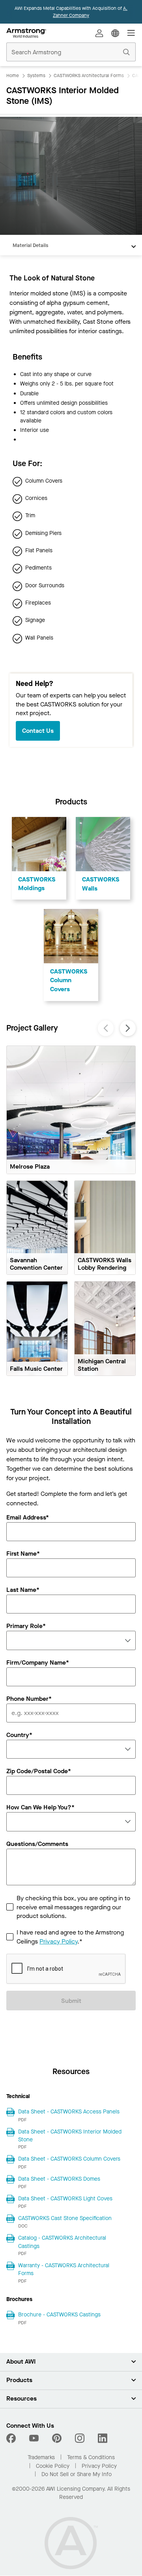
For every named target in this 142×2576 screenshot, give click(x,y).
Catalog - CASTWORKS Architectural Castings (62, 2242)
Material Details (30, 245)
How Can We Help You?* (40, 1808)
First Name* (23, 1554)
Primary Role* (26, 1626)
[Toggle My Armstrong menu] (99, 33)
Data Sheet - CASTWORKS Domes (59, 2179)
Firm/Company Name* (38, 1663)
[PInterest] (57, 2438)
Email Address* (28, 1518)
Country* (19, 1735)
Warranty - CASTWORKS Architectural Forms (64, 2269)
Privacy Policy (58, 1941)
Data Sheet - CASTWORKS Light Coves (65, 2199)
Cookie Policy (53, 2466)
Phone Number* (29, 1699)
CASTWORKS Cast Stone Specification (65, 2218)
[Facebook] (12, 2438)
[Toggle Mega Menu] (131, 33)
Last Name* (23, 1590)
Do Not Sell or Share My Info (77, 2474)
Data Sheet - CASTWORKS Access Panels (69, 2112)
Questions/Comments (37, 1844)
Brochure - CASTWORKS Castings (59, 2315)
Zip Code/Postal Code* (39, 1772)
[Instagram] (80, 2438)
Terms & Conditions (91, 2457)
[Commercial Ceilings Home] (26, 33)
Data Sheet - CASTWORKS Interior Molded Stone (70, 2136)
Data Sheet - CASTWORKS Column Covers (69, 2159)
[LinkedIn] (103, 2438)
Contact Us (38, 731)
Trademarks (41, 2457)
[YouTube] (34, 2438)
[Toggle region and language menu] (115, 33)
